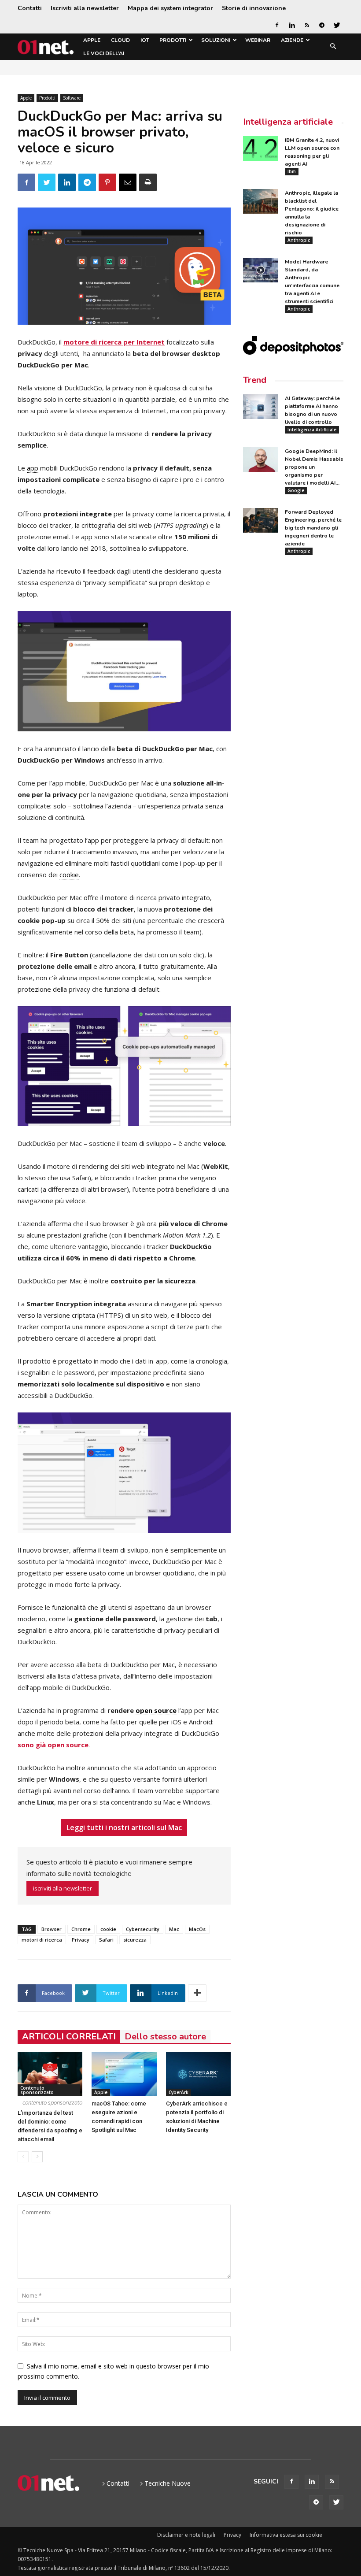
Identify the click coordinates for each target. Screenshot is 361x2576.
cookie (108, 1929)
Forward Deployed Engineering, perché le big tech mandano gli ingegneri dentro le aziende (313, 528)
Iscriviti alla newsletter (85, 8)
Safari (106, 1940)
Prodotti (173, 40)
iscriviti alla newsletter (63, 1888)
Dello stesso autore (165, 2037)
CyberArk (179, 2092)
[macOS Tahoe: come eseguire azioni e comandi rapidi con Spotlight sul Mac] (124, 2074)
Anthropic (299, 240)
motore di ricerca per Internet (114, 342)
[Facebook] (277, 25)
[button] (333, 47)
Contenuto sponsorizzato (37, 2090)
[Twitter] (337, 25)
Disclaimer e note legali (186, 2535)
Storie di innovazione (254, 8)
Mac (174, 1929)
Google (296, 490)
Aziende (292, 40)
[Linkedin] (292, 25)
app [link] (33, 468)
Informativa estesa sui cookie (286, 2535)
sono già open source (53, 1745)
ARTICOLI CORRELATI (69, 2037)
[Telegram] (322, 25)
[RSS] (307, 25)
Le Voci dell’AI (104, 53)
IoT (145, 40)
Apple (92, 40)
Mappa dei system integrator (170, 8)
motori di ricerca (42, 1940)
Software (72, 98)
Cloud (120, 40)
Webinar (258, 40)
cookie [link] (69, 875)
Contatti (30, 8)
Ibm (292, 171)
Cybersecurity (143, 1929)
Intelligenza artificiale (288, 122)
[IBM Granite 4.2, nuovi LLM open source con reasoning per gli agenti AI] (261, 148)
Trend (255, 380)
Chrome (81, 1929)
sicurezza (135, 1940)
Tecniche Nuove (168, 2483)
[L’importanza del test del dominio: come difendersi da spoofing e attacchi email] (50, 2074)
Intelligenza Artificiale (312, 430)
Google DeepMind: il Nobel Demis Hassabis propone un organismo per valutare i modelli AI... (314, 467)
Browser (52, 1929)
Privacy (81, 1940)
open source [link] (156, 1710)
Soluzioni (216, 40)
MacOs (197, 1929)
